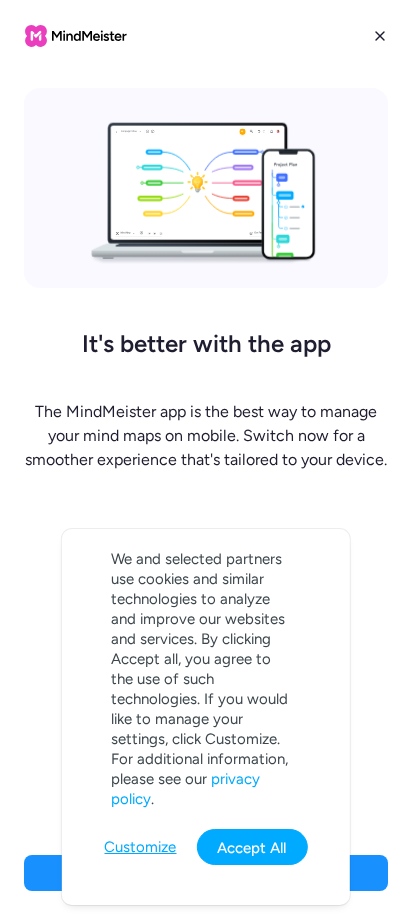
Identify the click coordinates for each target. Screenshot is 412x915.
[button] (206, 457)
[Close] (380, 36)
